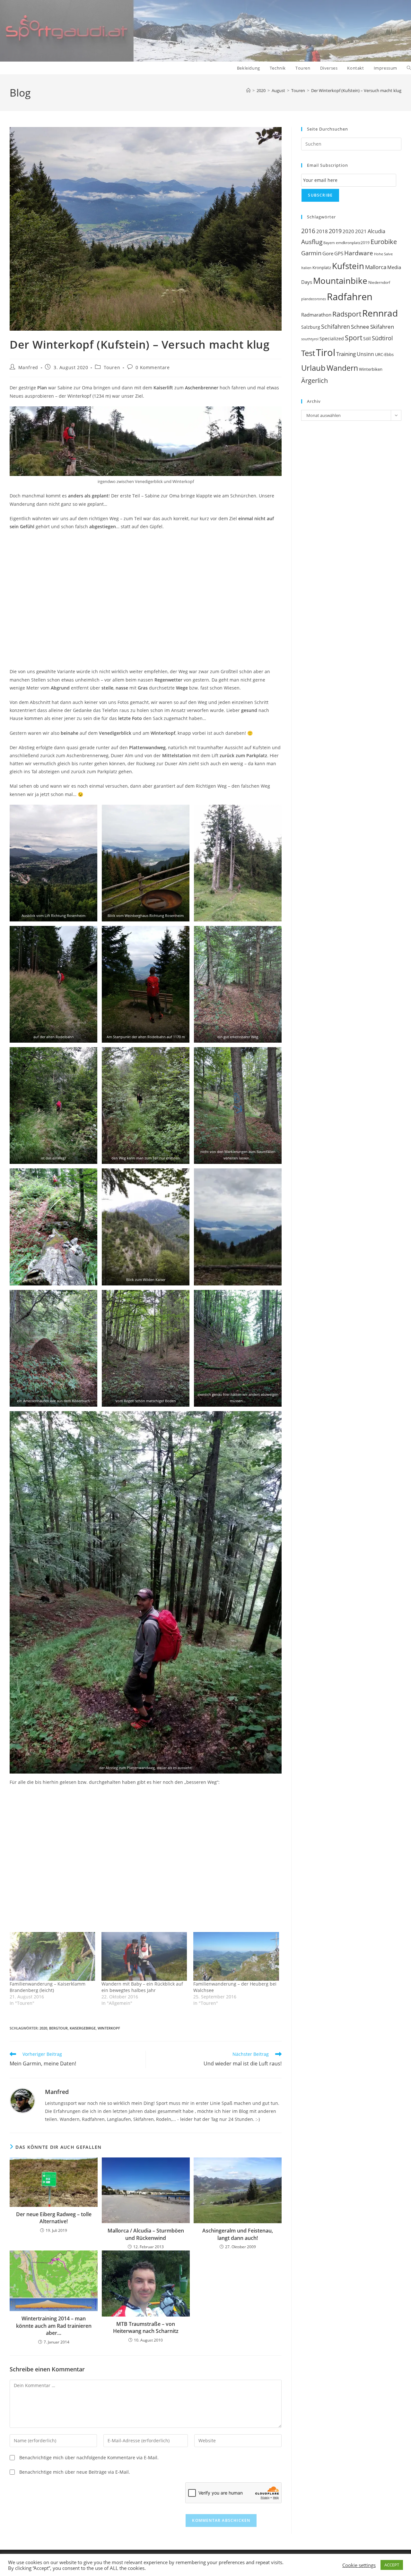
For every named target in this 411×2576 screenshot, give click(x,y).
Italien (306, 268)
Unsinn (365, 354)
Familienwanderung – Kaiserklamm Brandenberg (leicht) (48, 1987)
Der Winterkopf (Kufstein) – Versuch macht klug (356, 90)
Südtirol (382, 338)
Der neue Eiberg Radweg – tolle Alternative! (54, 2218)
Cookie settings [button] (359, 2565)
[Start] (248, 90)
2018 (322, 231)
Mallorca (376, 267)
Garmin (311, 253)
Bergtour (58, 2028)
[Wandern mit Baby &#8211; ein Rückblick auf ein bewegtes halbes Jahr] (144, 1956)
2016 (308, 231)
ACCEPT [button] (392, 2565)
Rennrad (380, 313)
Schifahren (336, 326)
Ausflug (312, 242)
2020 (43, 2028)
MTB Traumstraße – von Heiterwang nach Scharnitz (146, 2327)
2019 (335, 231)
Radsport (347, 314)
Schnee (360, 327)
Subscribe (320, 195)
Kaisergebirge (83, 2028)
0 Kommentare (153, 367)
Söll (367, 339)
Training (346, 354)
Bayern (329, 243)
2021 (361, 231)
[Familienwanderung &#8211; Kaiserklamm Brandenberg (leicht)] (52, 1956)
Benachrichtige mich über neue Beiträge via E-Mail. (75, 2472)
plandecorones (314, 299)
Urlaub (313, 368)
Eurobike (384, 242)
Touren (112, 367)
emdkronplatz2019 (353, 243)
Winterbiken (371, 369)
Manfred (28, 367)
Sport (354, 338)
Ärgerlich (315, 380)
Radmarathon (316, 315)
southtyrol (310, 339)
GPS (339, 253)
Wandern (342, 368)
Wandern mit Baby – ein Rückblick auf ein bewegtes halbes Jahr (142, 1987)
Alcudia (376, 231)
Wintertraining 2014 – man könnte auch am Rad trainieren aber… (54, 2326)
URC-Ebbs (384, 354)
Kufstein (348, 266)
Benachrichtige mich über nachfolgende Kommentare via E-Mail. (89, 2457)
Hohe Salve (383, 254)
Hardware (359, 253)
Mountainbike (340, 281)
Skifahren (382, 327)
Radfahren (350, 297)
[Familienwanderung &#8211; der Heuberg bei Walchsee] (236, 1956)
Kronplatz (322, 267)
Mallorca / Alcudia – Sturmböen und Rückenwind (146, 2234)
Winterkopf (109, 2028)
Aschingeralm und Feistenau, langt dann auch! (238, 2234)
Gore (328, 253)
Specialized (332, 339)
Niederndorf (379, 282)
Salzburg (311, 327)
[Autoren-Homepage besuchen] (22, 2100)
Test (308, 353)
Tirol (326, 352)
